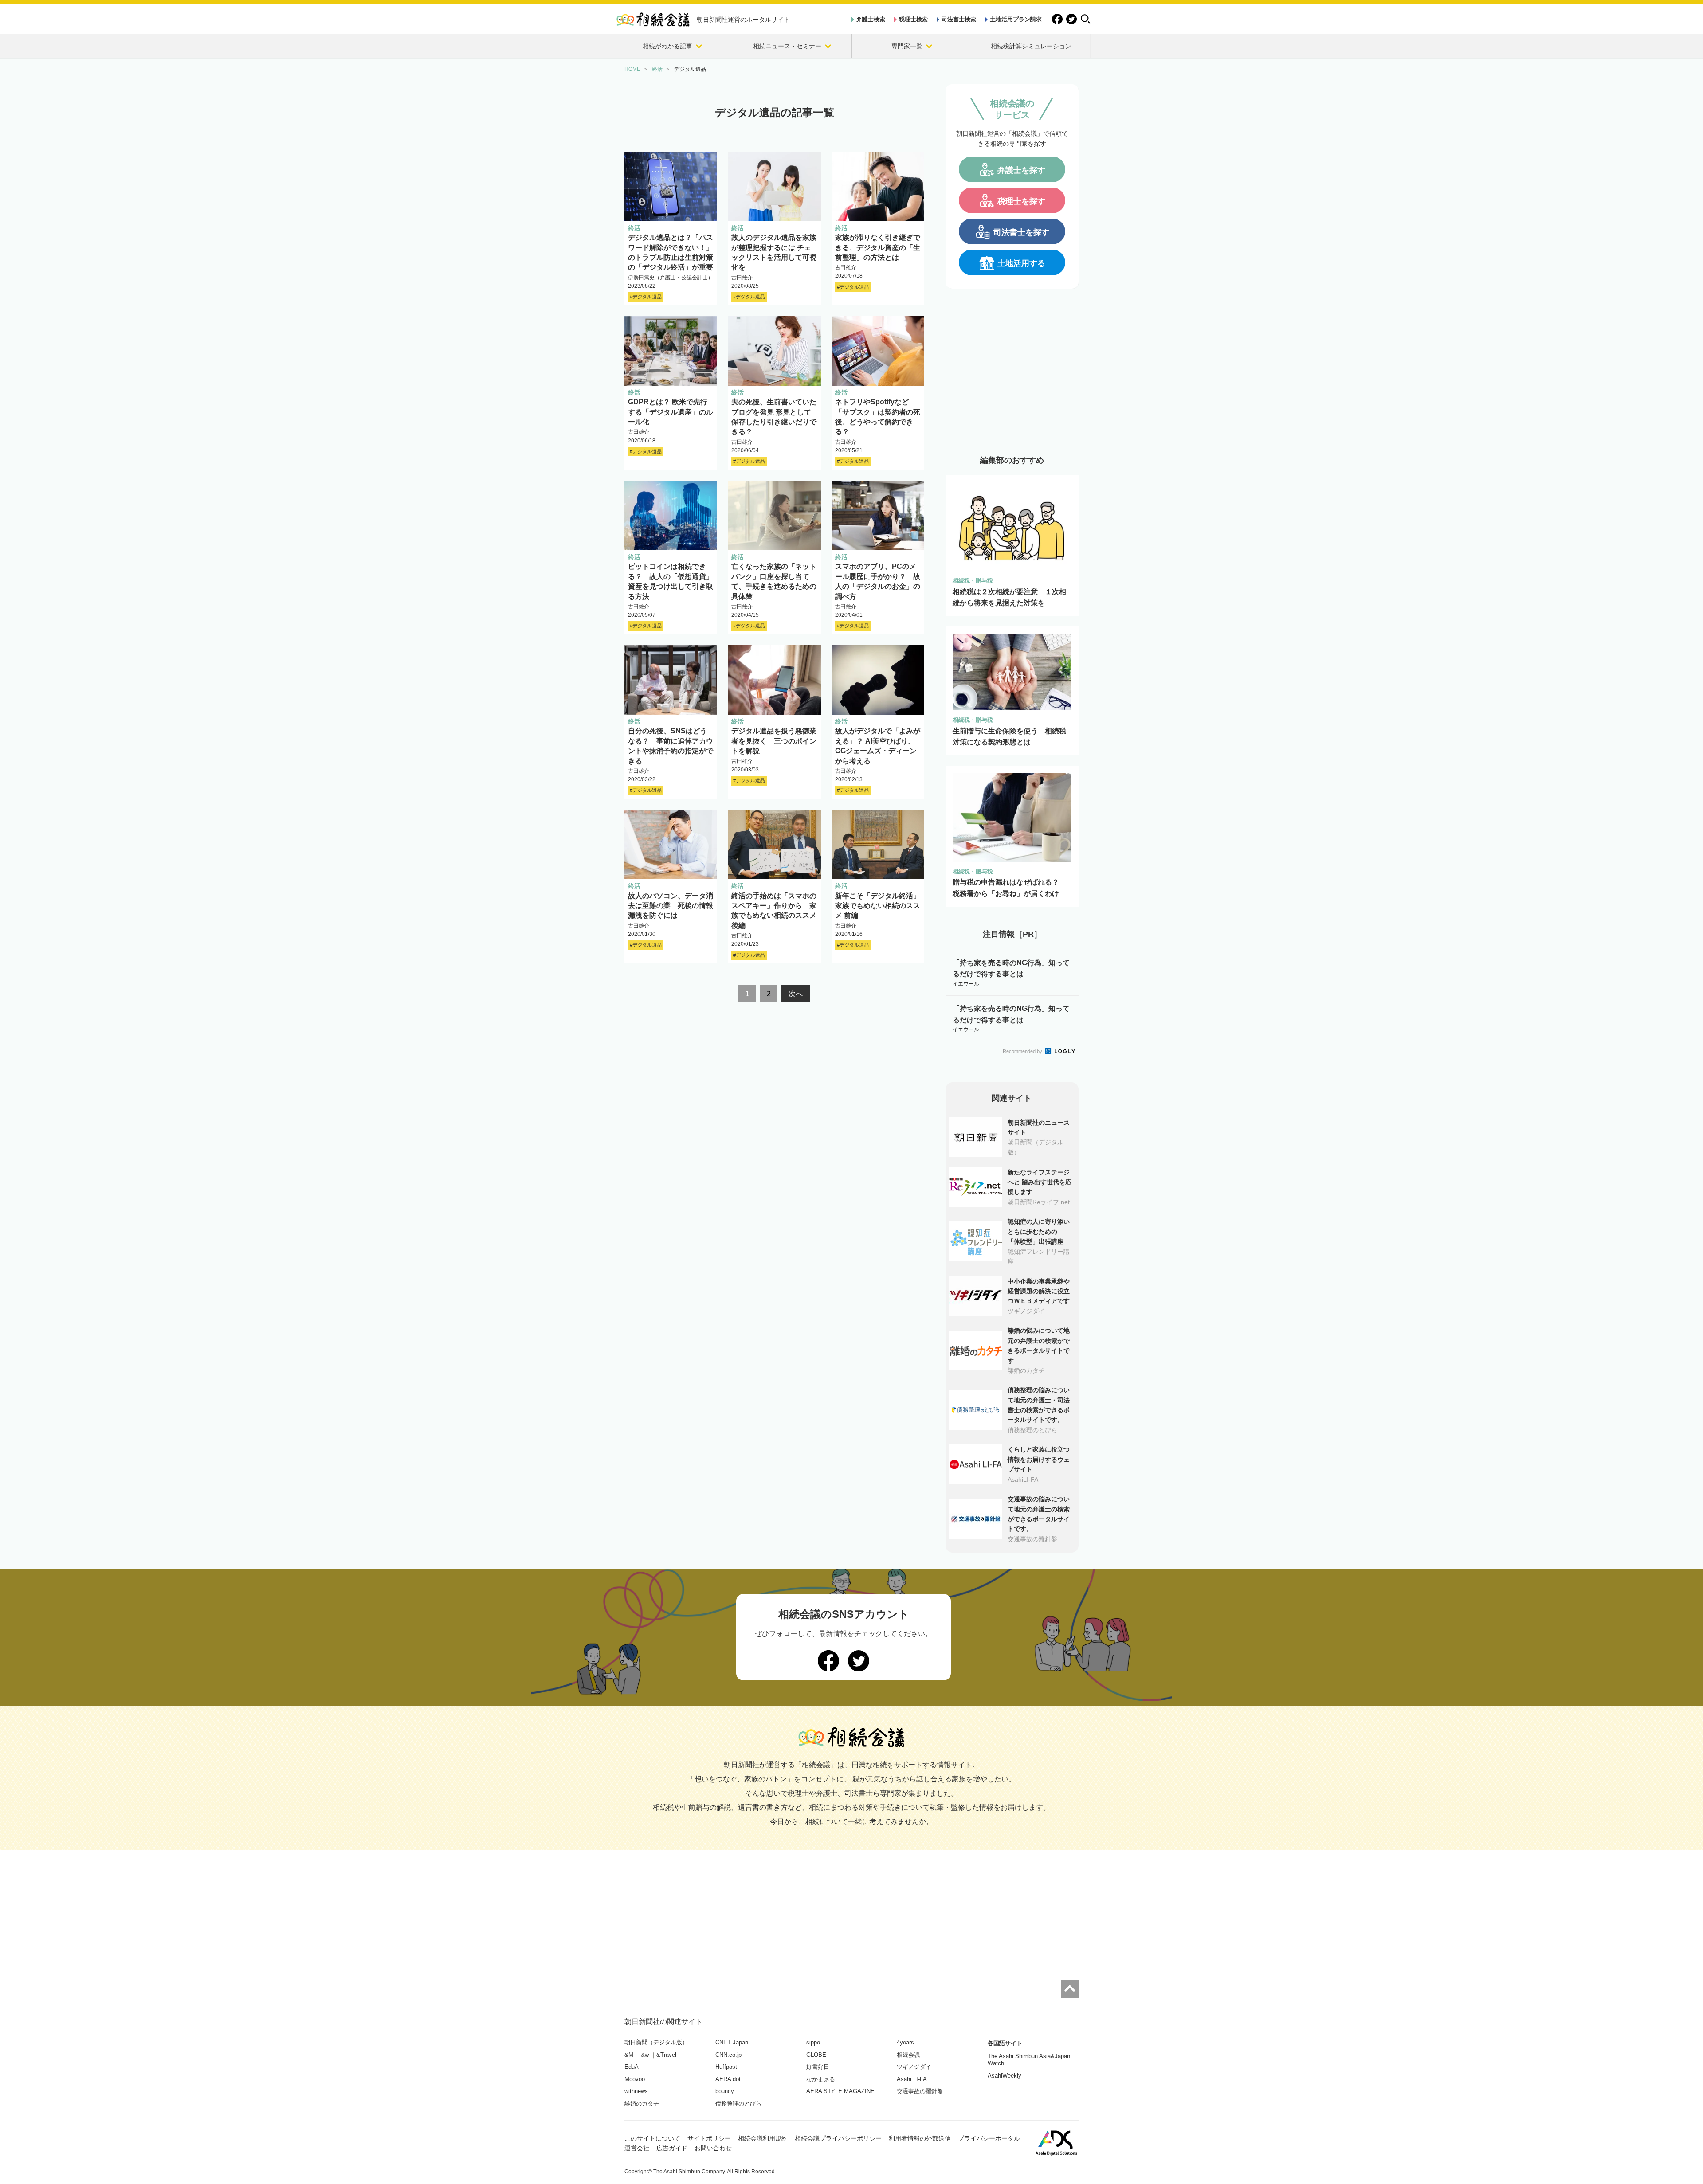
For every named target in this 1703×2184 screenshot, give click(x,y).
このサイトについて (652, 2138)
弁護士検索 (871, 19)
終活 (634, 228)
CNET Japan (732, 2042)
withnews (636, 2091)
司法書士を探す (1021, 232)
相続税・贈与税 (973, 581)
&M (629, 2055)
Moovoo (635, 2079)
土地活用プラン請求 (1016, 19)
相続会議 (908, 2055)
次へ (796, 994)
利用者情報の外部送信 (920, 2138)
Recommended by (1023, 1051)
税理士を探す (1021, 201)
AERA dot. (729, 2079)
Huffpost (726, 2067)
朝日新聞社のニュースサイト (1039, 1127)
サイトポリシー (709, 2138)
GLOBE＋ (819, 2055)
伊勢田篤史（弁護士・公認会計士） (671, 278)
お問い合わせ (713, 2148)
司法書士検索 (959, 19)
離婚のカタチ (642, 2104)
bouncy (725, 2091)
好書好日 (818, 2067)
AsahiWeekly (1005, 2076)
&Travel (666, 2055)
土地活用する (1021, 263)
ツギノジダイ (914, 2067)
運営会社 (637, 2148)
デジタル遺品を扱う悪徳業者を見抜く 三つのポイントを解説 (774, 741)
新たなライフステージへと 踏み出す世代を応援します (1040, 1182)
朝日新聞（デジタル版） (656, 2042)
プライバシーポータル (989, 2138)
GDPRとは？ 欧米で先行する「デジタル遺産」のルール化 (671, 412)
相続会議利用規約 (763, 2138)
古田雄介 (742, 278)
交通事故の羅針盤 (920, 2091)
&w (645, 2055)
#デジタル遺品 (646, 297)
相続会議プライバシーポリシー (838, 2138)
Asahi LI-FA (912, 2079)
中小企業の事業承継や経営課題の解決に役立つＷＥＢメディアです (1039, 1291)
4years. (906, 2042)
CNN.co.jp (728, 2055)
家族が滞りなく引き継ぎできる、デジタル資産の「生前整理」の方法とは (878, 247)
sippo (813, 2042)
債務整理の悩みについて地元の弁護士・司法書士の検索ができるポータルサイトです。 (1039, 1405)
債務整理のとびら (738, 2104)
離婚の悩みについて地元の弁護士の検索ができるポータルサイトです (1039, 1345)
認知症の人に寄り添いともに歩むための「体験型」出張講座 (1039, 1231)
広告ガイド (672, 2148)
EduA (632, 2067)
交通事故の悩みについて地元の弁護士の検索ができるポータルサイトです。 (1039, 1514)
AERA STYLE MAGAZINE (840, 2091)
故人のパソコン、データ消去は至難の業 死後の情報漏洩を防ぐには (671, 906)
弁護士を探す (1021, 170)
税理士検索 (913, 19)
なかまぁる (821, 2079)
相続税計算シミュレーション (1031, 46)
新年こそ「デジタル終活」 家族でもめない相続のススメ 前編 (878, 906)
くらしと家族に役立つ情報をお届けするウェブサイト (1039, 1459)
